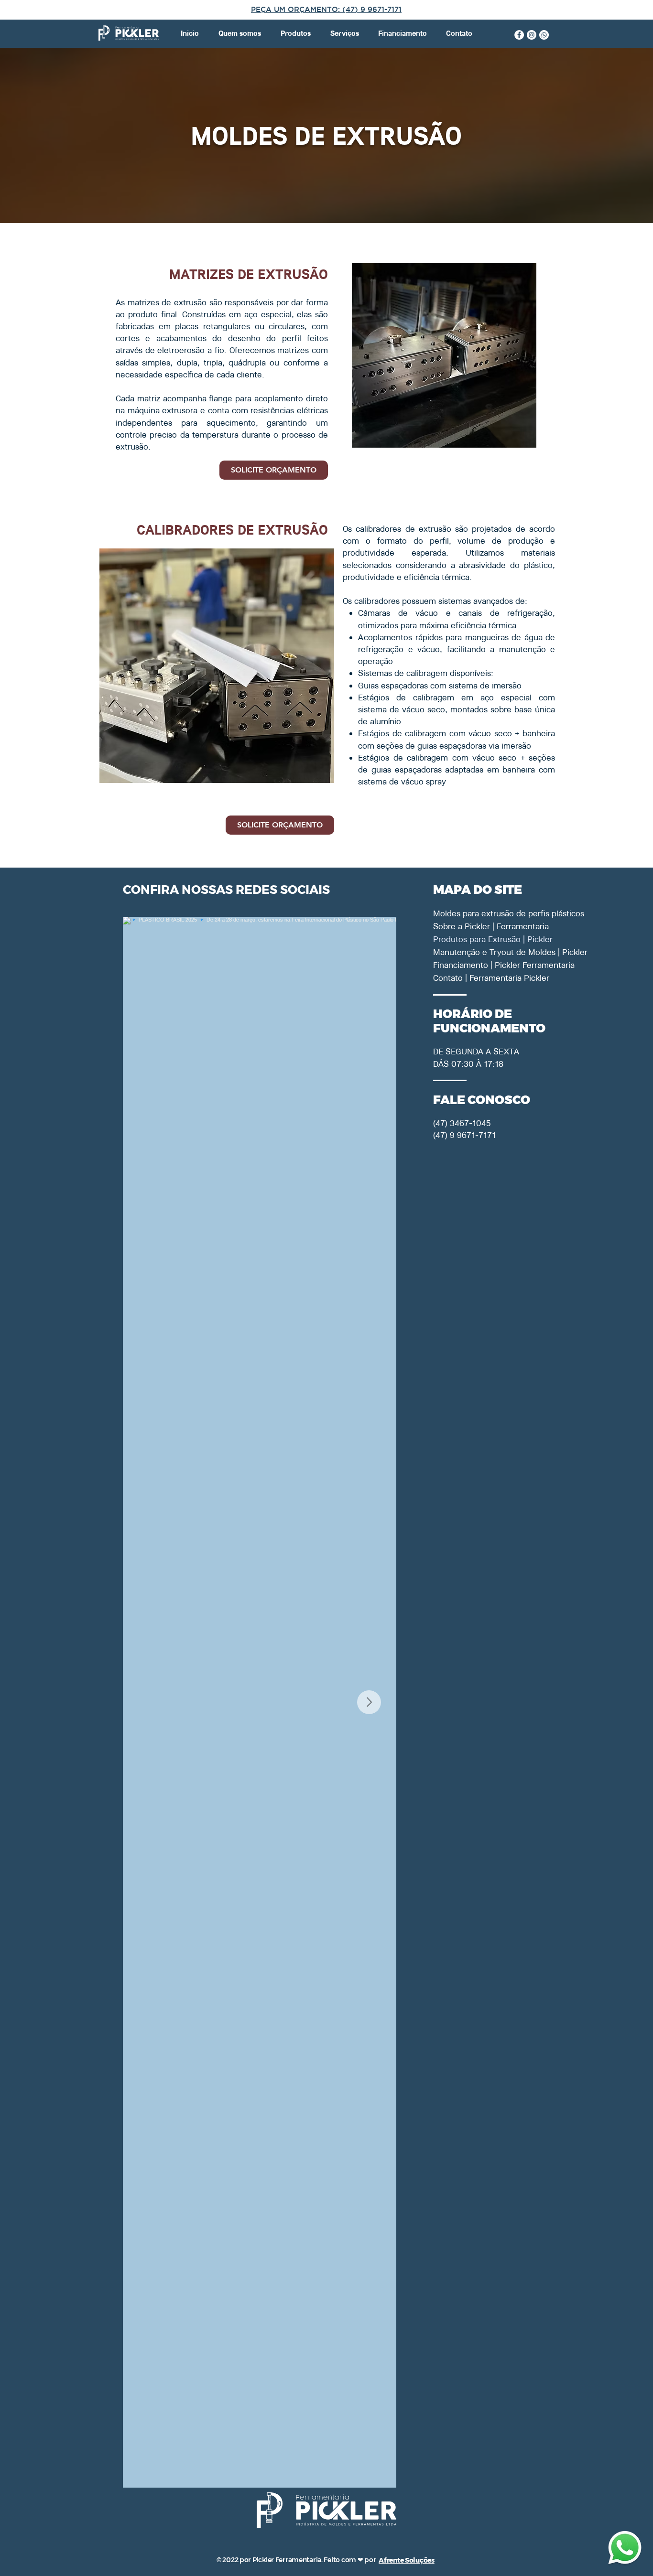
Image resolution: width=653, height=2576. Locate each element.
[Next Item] (369, 1702)
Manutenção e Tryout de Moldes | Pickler (467, 952)
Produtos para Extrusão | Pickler (467, 939)
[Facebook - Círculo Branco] (519, 35)
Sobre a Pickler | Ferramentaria (467, 926)
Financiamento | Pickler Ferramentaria (467, 965)
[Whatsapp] (544, 35)
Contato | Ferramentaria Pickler (467, 978)
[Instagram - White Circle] (532, 35)
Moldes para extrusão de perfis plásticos (467, 913)
